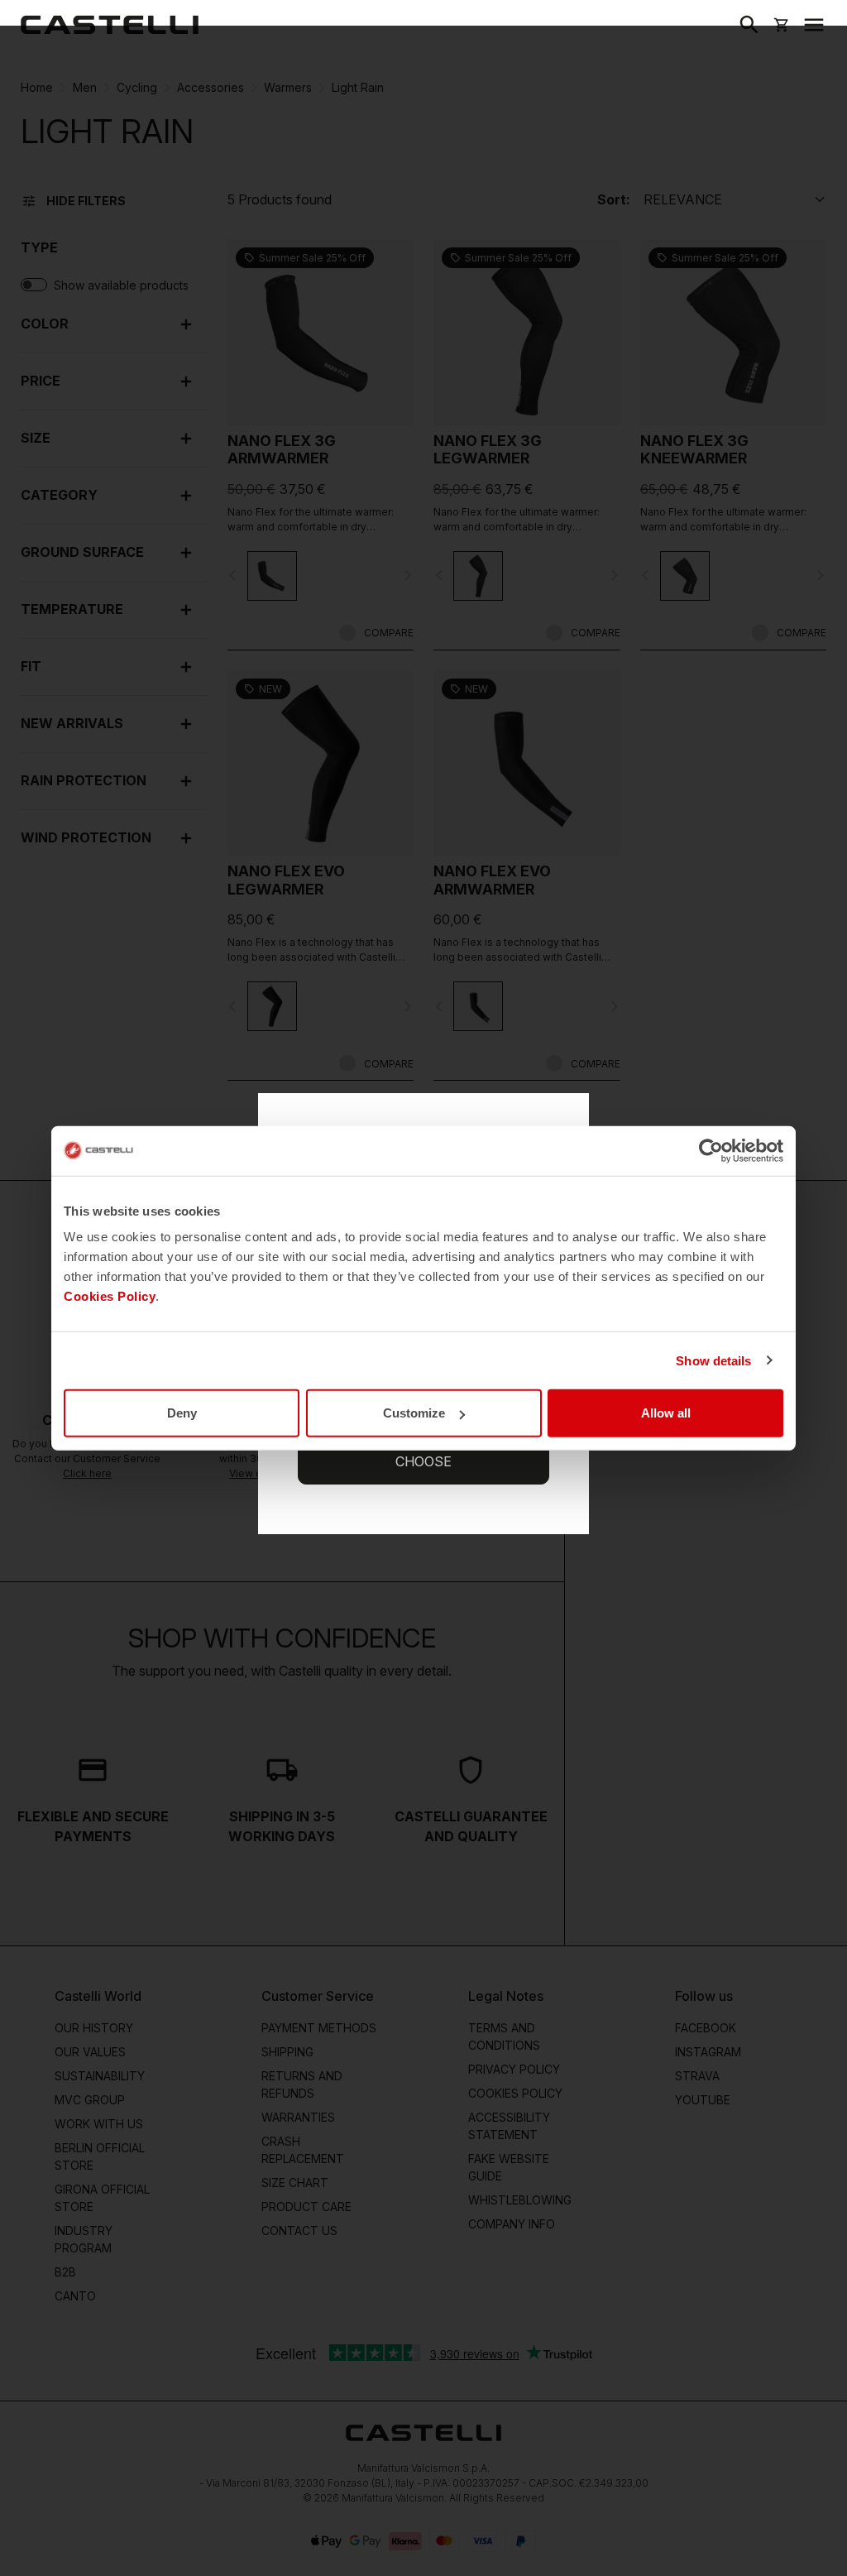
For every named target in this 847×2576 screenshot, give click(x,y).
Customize (414, 1413)
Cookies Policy (110, 1296)
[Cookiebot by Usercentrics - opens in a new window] (711, 1150)
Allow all (666, 1413)
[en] (110, 25)
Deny (182, 1413)
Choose (423, 1461)
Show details (713, 1360)
